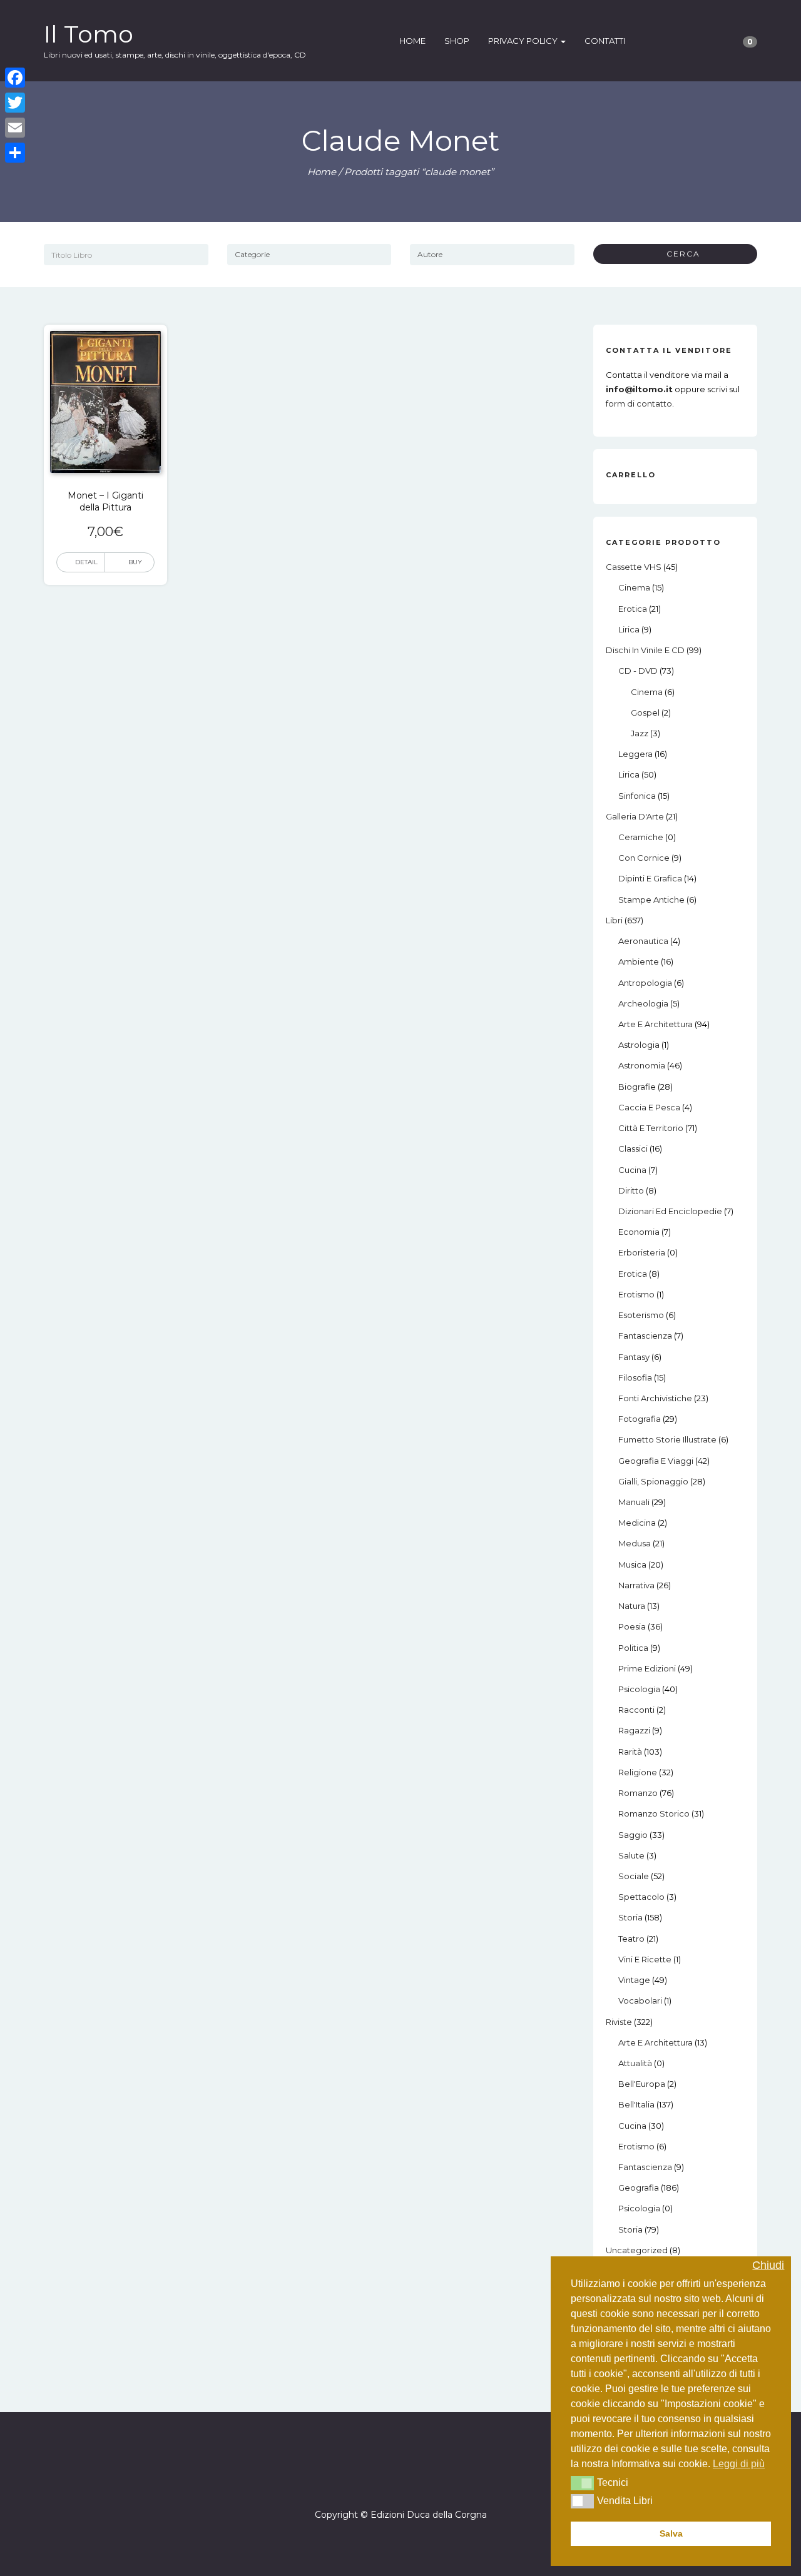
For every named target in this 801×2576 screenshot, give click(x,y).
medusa (635, 1543)
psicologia (639, 1689)
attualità (635, 2063)
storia (630, 1917)
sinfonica (637, 796)
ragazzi (634, 1730)
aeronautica (643, 941)
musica (632, 1564)
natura (632, 1606)
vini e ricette (645, 1959)
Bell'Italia (636, 2104)
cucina (632, 1170)
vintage (634, 1980)
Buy (135, 562)
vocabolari (640, 2000)
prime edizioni (647, 1668)
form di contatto (639, 403)
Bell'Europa (642, 2084)
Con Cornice (644, 858)
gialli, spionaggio (653, 1481)
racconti (636, 1710)
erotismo (636, 1294)
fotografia (640, 1419)
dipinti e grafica (650, 878)
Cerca (679, 254)
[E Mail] (412, 2479)
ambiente (639, 961)
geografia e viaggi (656, 1461)
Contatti (605, 41)
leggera (635, 754)
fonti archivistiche (655, 1398)
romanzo (638, 1793)
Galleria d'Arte (635, 816)
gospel (645, 712)
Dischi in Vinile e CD (645, 650)
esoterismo (641, 1315)
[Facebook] (389, 2479)
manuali (634, 1502)
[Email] (15, 128)
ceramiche (641, 837)
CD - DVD (638, 671)
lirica (629, 629)
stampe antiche (651, 900)
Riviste (619, 2022)
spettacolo (641, 1897)
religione (638, 1772)
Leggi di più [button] (739, 2464)
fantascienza (645, 1336)
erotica (633, 609)
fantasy (634, 1357)
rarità (630, 1752)
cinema (634, 587)
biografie (637, 1087)
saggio (633, 1835)
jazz (640, 733)
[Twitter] (15, 103)
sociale (634, 1876)
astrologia (639, 1045)
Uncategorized (637, 2250)
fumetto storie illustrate (667, 1439)
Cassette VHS (634, 567)
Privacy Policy (524, 41)
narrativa (636, 1585)
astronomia (642, 1065)
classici (633, 1149)
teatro (631, 1939)
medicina (637, 1523)
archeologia (643, 1003)
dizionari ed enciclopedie (670, 1211)
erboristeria (642, 1252)
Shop (457, 41)
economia (639, 1232)
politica (633, 1648)
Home (412, 41)
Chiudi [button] (768, 2265)
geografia (639, 2188)
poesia (632, 1626)
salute (631, 1855)
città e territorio (651, 1128)
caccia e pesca (649, 1107)
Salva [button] (671, 2533)
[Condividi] (15, 153)
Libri (614, 920)
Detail (86, 562)
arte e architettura (656, 1024)
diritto (631, 1190)
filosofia (635, 1377)
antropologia (645, 983)
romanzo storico (654, 1813)
